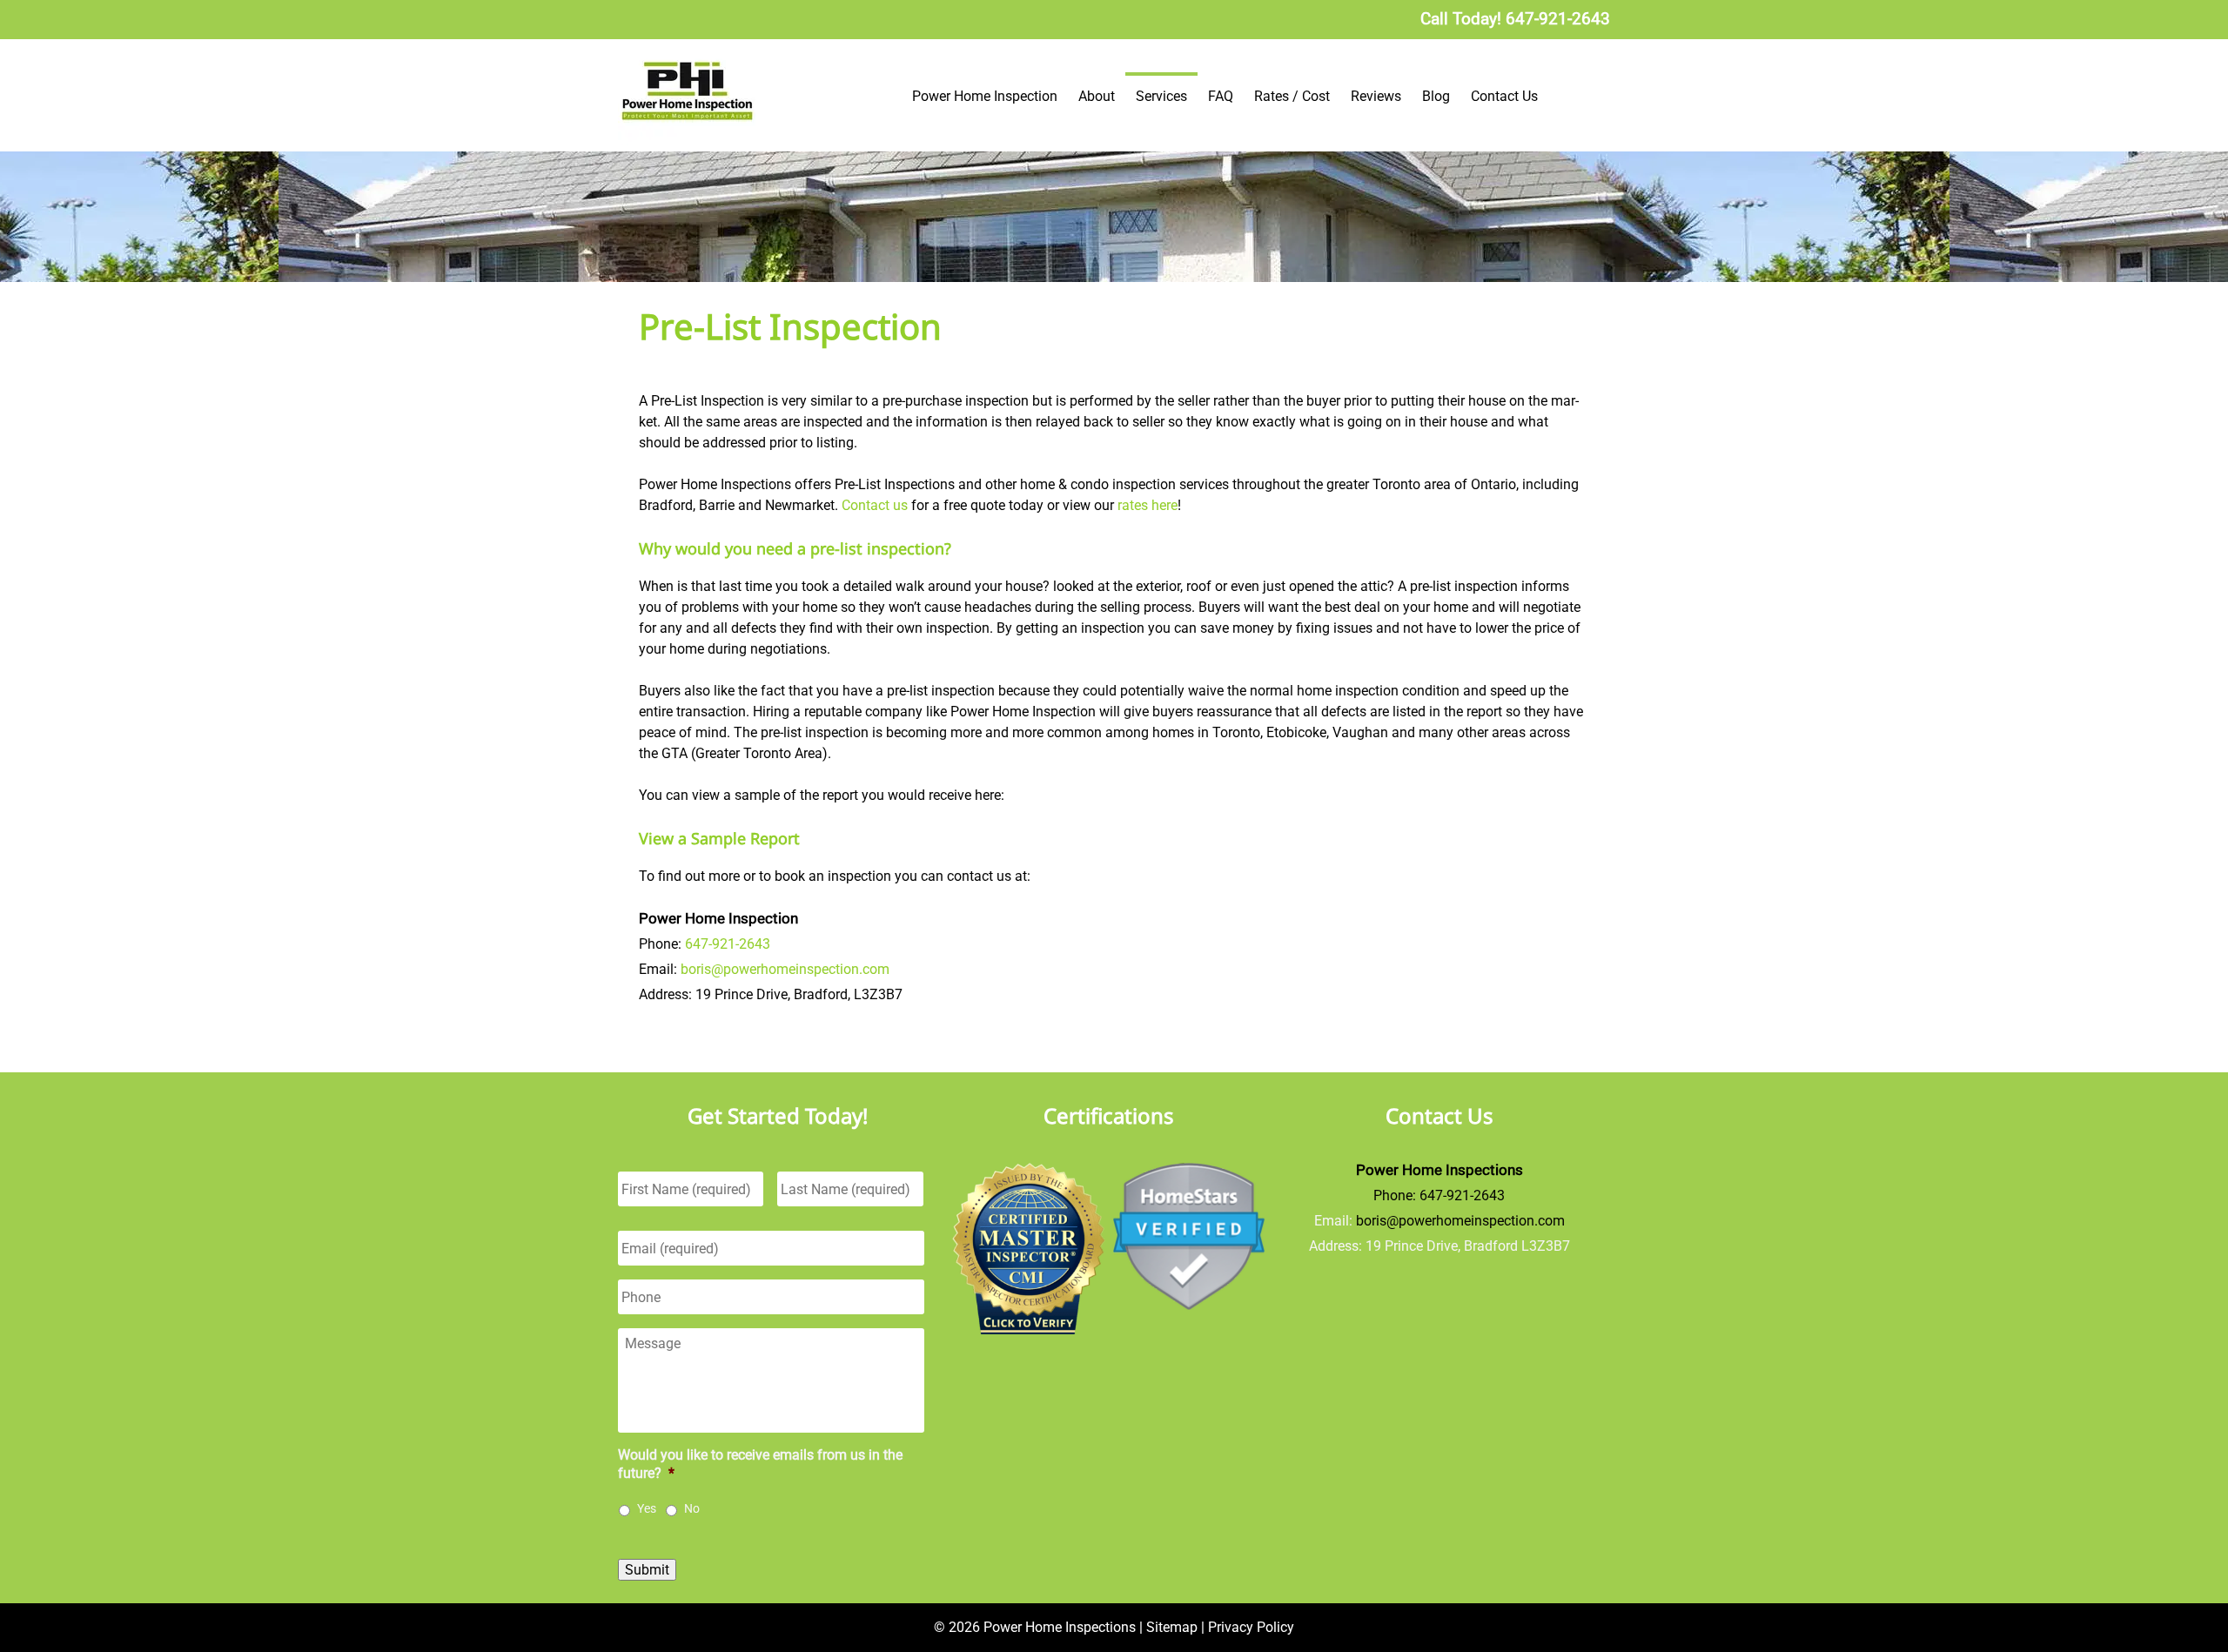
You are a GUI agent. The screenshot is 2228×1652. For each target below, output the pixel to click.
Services (1161, 96)
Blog (1436, 96)
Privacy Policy (1251, 1627)
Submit (647, 1570)
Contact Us (1504, 96)
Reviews (1376, 96)
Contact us (875, 505)
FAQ (1221, 96)
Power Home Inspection (985, 96)
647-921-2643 (728, 944)
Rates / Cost (1292, 96)
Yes (647, 1508)
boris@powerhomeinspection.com (785, 969)
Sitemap (1172, 1627)
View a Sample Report (719, 838)
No (692, 1508)
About (1097, 96)
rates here (1148, 505)
